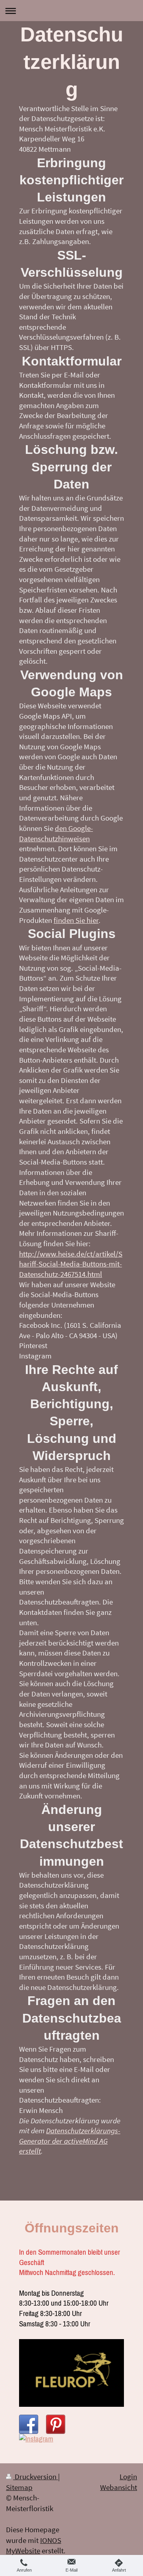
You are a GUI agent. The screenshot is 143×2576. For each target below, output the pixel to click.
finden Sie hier (76, 920)
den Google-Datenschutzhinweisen (56, 833)
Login (128, 2476)
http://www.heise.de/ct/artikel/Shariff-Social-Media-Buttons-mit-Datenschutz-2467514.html (71, 1264)
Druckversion (36, 2476)
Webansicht (119, 2487)
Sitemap (19, 2487)
